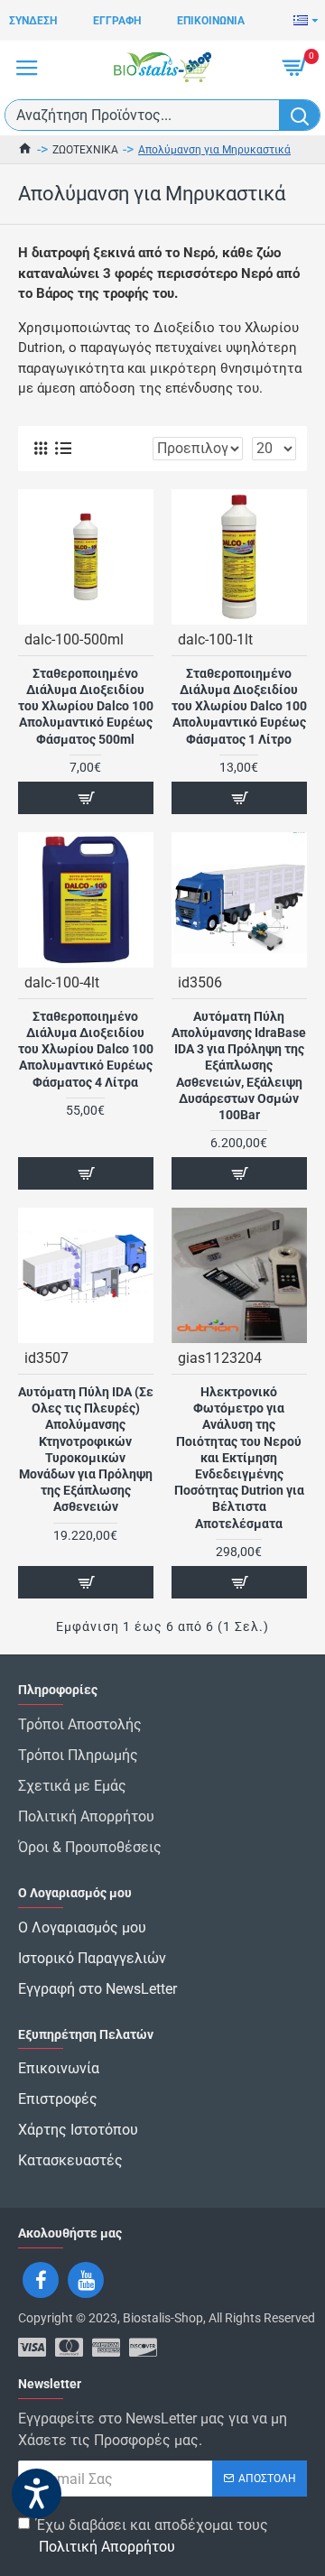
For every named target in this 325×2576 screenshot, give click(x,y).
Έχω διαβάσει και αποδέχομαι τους (152, 2536)
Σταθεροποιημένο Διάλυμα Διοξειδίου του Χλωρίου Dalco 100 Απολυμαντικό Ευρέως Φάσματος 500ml (86, 706)
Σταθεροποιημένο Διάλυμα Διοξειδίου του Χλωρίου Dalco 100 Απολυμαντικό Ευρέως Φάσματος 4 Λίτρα (86, 1049)
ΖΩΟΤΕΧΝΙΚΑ (85, 150)
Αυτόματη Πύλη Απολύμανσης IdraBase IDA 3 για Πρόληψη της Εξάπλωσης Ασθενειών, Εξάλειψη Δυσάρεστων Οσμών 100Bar (239, 1066)
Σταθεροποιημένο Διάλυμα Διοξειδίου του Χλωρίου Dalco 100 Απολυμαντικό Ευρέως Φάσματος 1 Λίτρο (239, 706)
